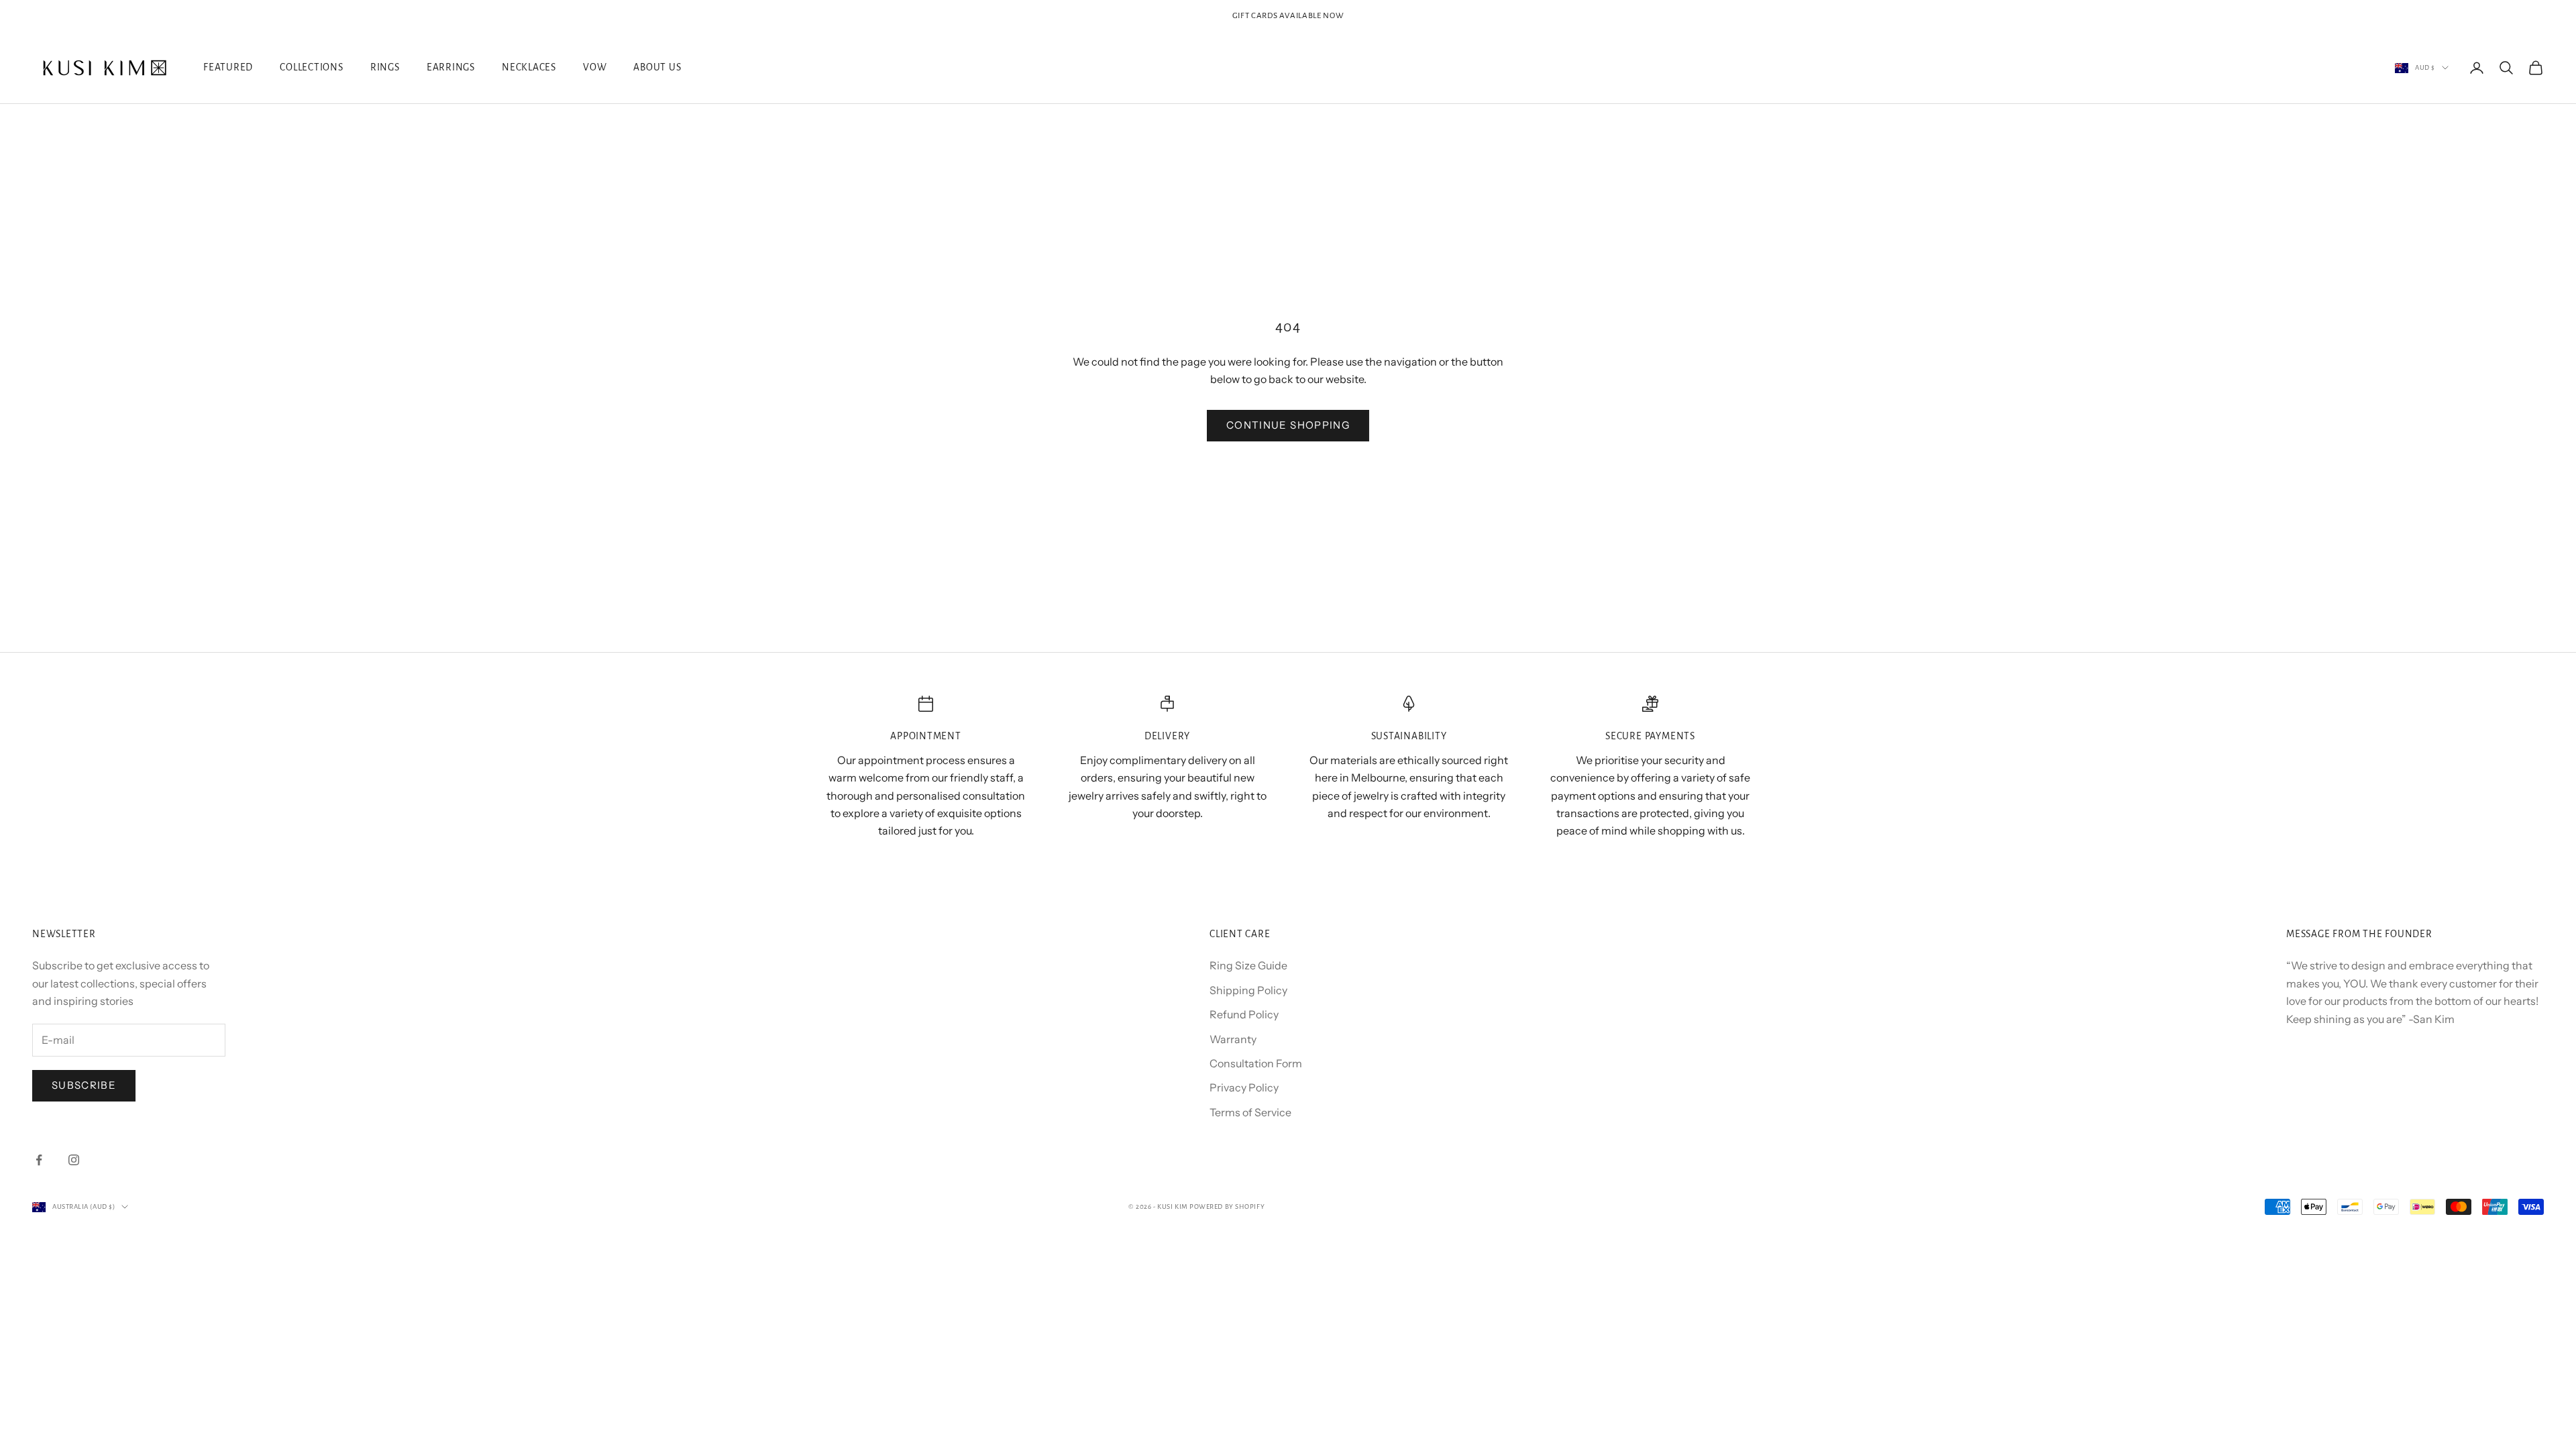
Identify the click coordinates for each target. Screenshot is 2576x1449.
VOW (595, 67)
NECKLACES (529, 67)
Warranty (1233, 1039)
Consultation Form (1256, 1063)
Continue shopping (1288, 425)
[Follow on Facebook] (39, 1160)
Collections (312, 67)
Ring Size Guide (1248, 965)
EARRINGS (451, 67)
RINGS (385, 67)
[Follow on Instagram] (74, 1160)
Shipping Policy (1248, 990)
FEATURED (228, 67)
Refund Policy (1244, 1014)
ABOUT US (657, 67)
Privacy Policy (1244, 1087)
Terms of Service (1250, 1112)
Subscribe (84, 1085)
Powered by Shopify (1227, 1206)
